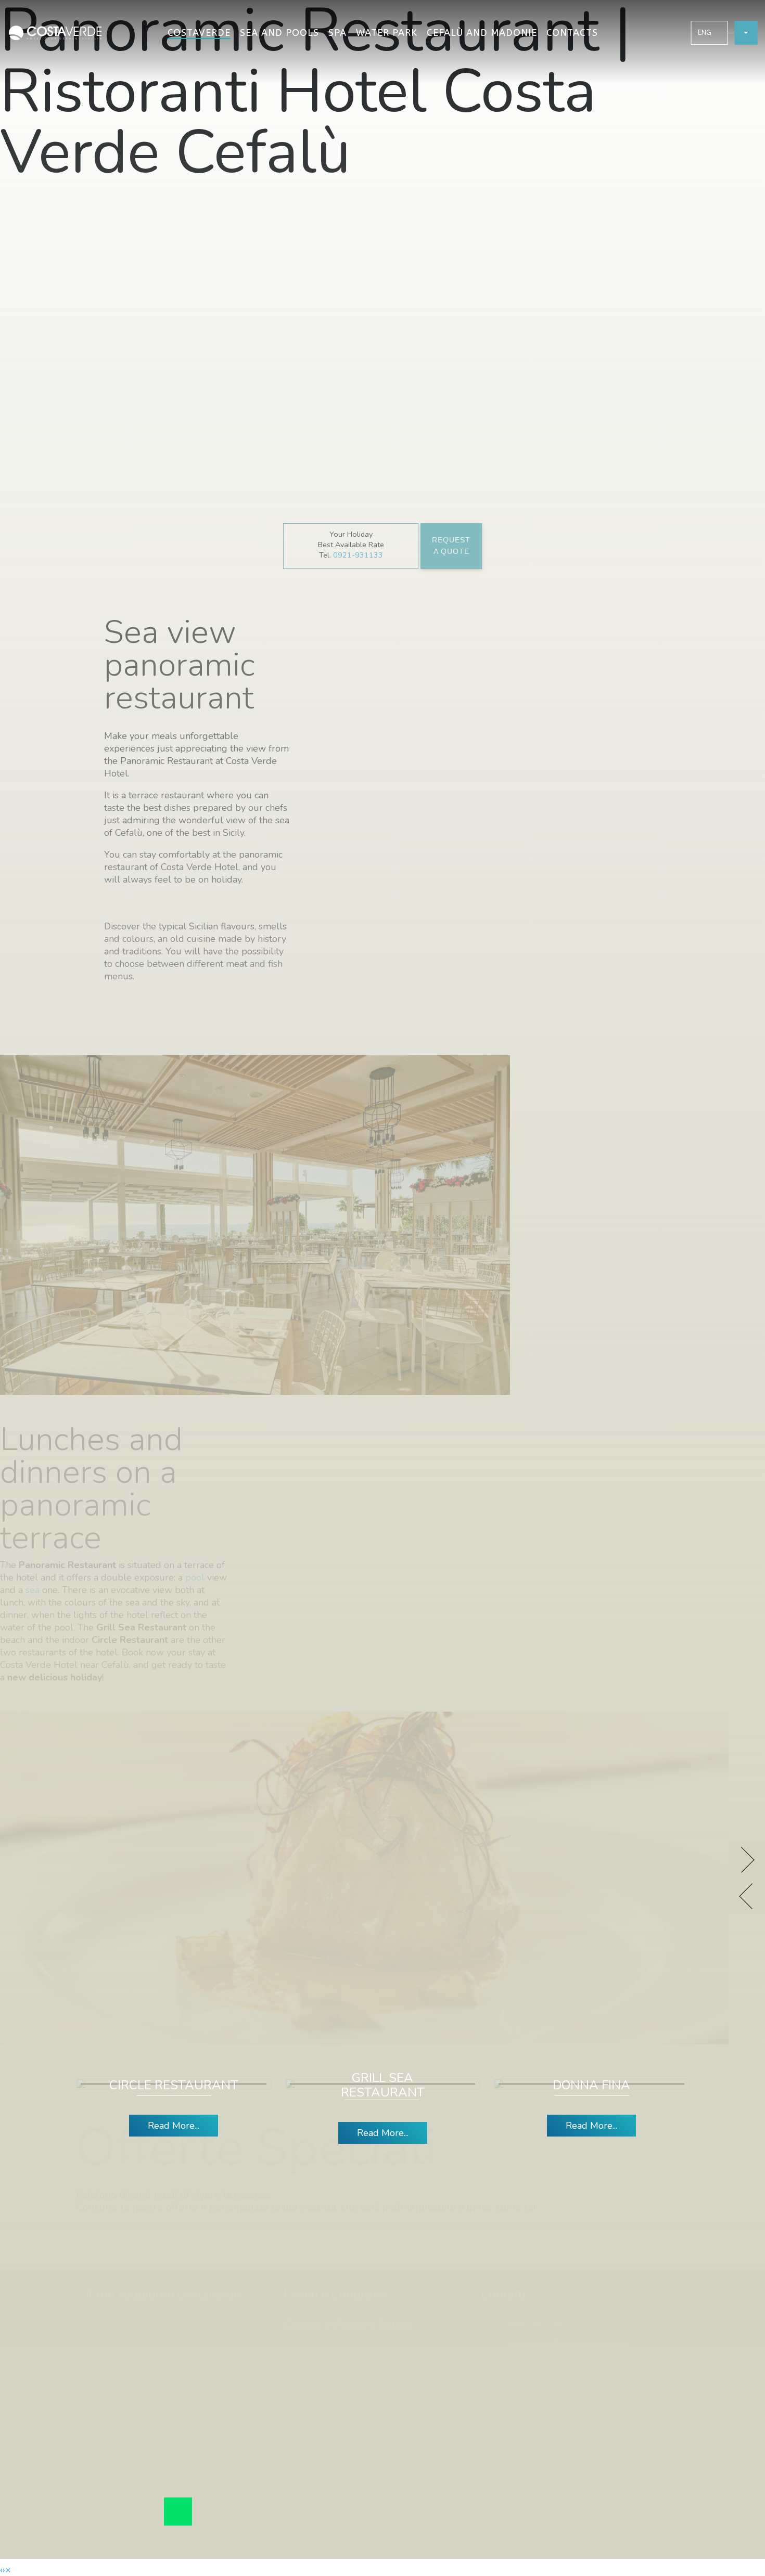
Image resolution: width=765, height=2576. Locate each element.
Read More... (174, 2126)
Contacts (572, 33)
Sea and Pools (279, 33)
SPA (337, 33)
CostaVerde (199, 33)
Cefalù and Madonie (482, 33)
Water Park (387, 33)
